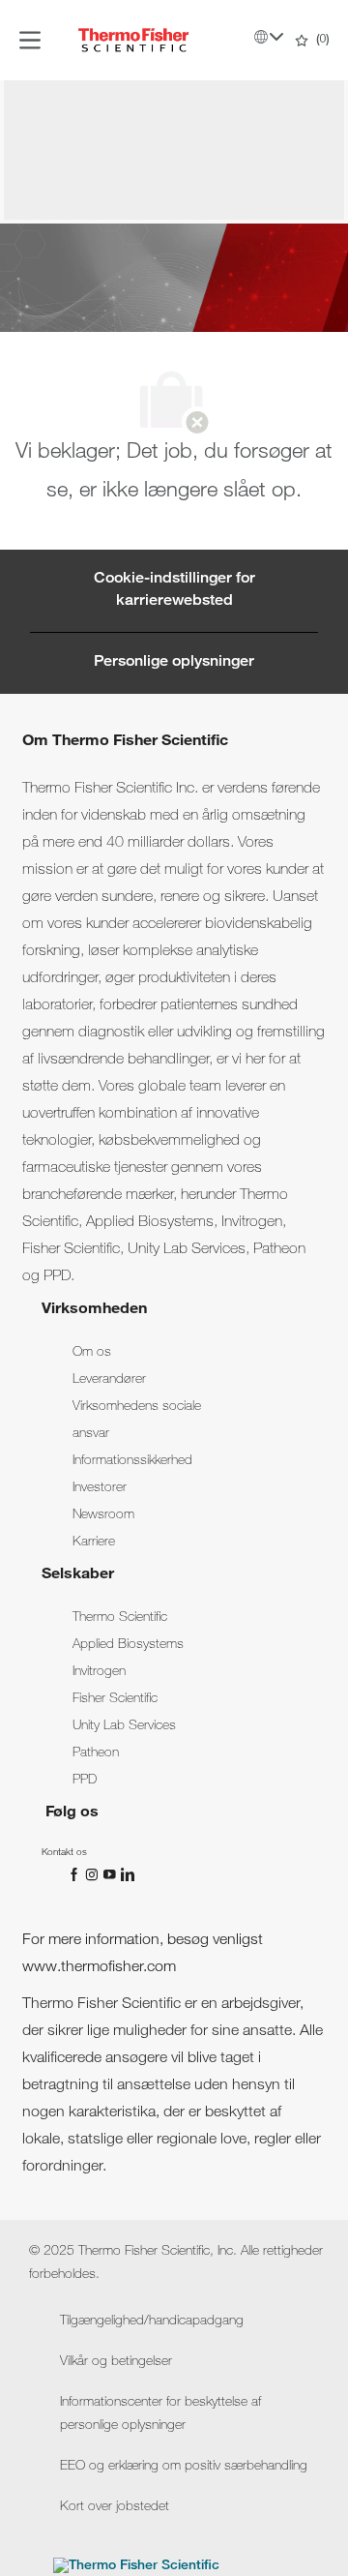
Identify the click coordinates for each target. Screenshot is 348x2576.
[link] (92, 1353)
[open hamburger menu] (30, 40)
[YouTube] (111, 1875)
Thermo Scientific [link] (120, 1618)
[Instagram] (94, 1875)
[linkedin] (127, 1875)
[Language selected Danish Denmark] (269, 37)
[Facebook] (76, 1875)
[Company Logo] (133, 41)
